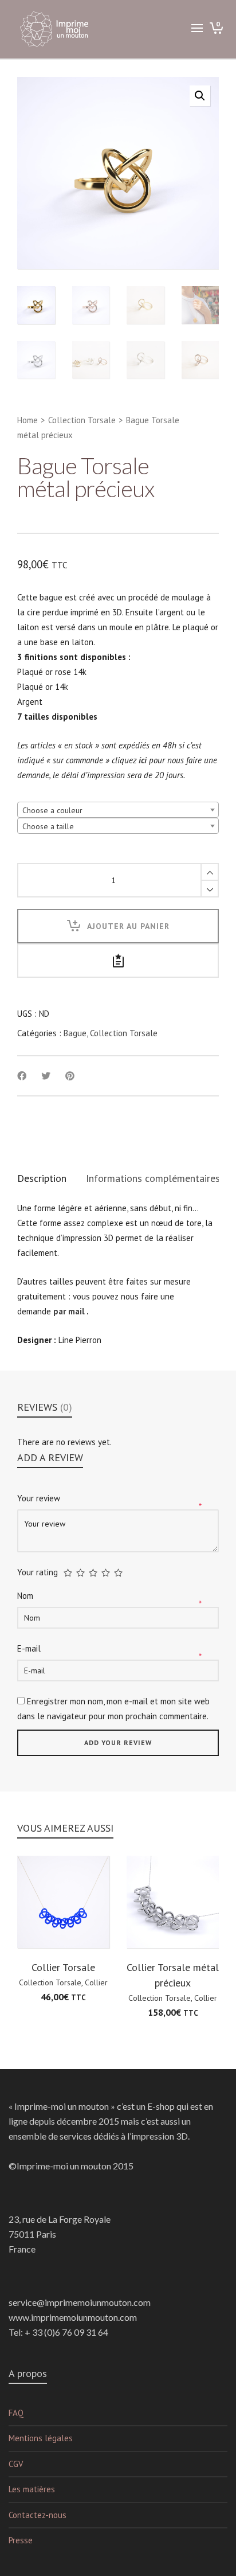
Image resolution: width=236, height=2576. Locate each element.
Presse (21, 2540)
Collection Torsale (82, 420)
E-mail (30, 1648)
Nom (26, 1596)
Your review (40, 1498)
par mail (69, 1311)
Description (42, 1178)
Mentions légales (41, 2438)
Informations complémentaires (153, 1178)
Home (27, 420)
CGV (16, 2464)
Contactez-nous (38, 2515)
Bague (75, 1033)
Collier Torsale (63, 1967)
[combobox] (118, 810)
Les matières (32, 2489)
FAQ (16, 2413)
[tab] (42, 1178)
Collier (96, 1982)
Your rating (38, 1572)
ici (143, 760)
